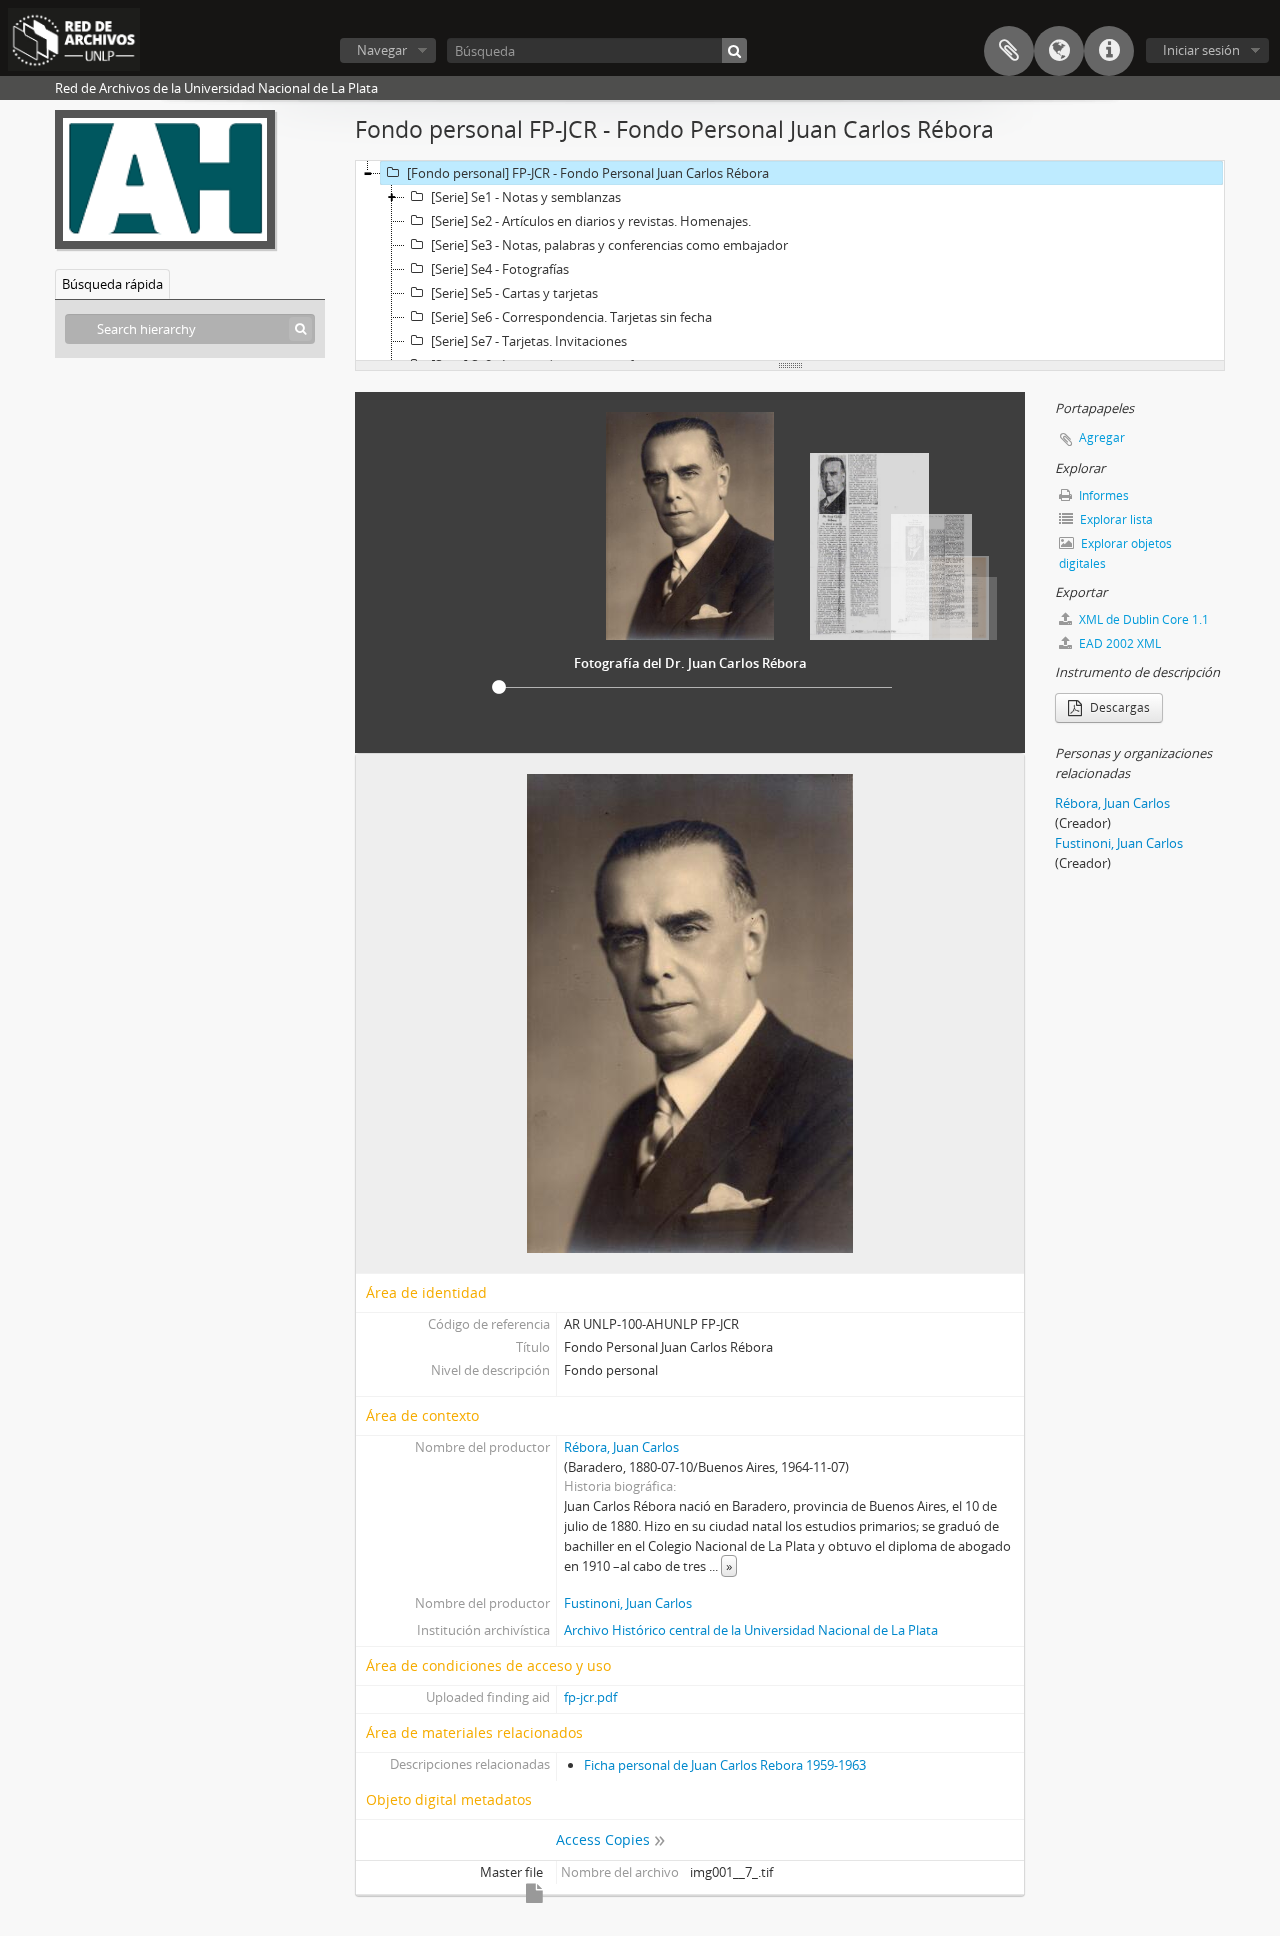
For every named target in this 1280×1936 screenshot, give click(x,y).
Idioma (1059, 51)
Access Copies (603, 1839)
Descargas (1118, 707)
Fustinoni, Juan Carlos (628, 1603)
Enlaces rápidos (1109, 51)
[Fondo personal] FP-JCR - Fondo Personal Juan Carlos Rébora (588, 173)
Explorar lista (1115, 519)
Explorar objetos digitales (1115, 553)
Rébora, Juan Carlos (621, 1447)
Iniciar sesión (1201, 50)
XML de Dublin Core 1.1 (1142, 619)
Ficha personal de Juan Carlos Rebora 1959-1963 (725, 1765)
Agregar (1102, 437)
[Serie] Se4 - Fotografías (500, 269)
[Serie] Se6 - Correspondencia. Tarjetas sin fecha (571, 317)
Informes (1102, 495)
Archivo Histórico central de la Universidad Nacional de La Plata (751, 1630)
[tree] (790, 261)
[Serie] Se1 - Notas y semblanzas (526, 197)
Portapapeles (1009, 51)
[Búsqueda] (734, 50)
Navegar (382, 50)
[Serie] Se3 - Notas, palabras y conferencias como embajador (609, 245)
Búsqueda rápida (112, 284)
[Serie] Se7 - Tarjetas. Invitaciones (529, 341)
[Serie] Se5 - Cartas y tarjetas (514, 293)
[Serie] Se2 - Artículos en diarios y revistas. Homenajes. (591, 221)
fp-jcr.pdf (590, 1697)
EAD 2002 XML (1118, 643)
